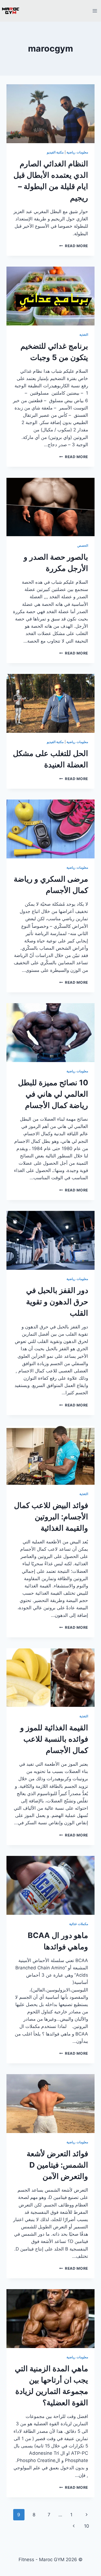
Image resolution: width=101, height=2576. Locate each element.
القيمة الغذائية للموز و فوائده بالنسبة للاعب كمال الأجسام (54, 1739)
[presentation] (50, 114)
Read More (74, 246)
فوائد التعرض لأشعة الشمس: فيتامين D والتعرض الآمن (57, 2165)
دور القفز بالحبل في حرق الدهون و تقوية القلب (57, 1302)
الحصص (83, 545)
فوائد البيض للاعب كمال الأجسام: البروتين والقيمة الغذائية (51, 1517)
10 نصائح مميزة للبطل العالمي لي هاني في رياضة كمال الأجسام (53, 1094)
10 (87, 2526)
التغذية (84, 335)
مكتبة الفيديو (55, 152)
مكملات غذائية (79, 1924)
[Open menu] (95, 11)
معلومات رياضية (77, 152)
